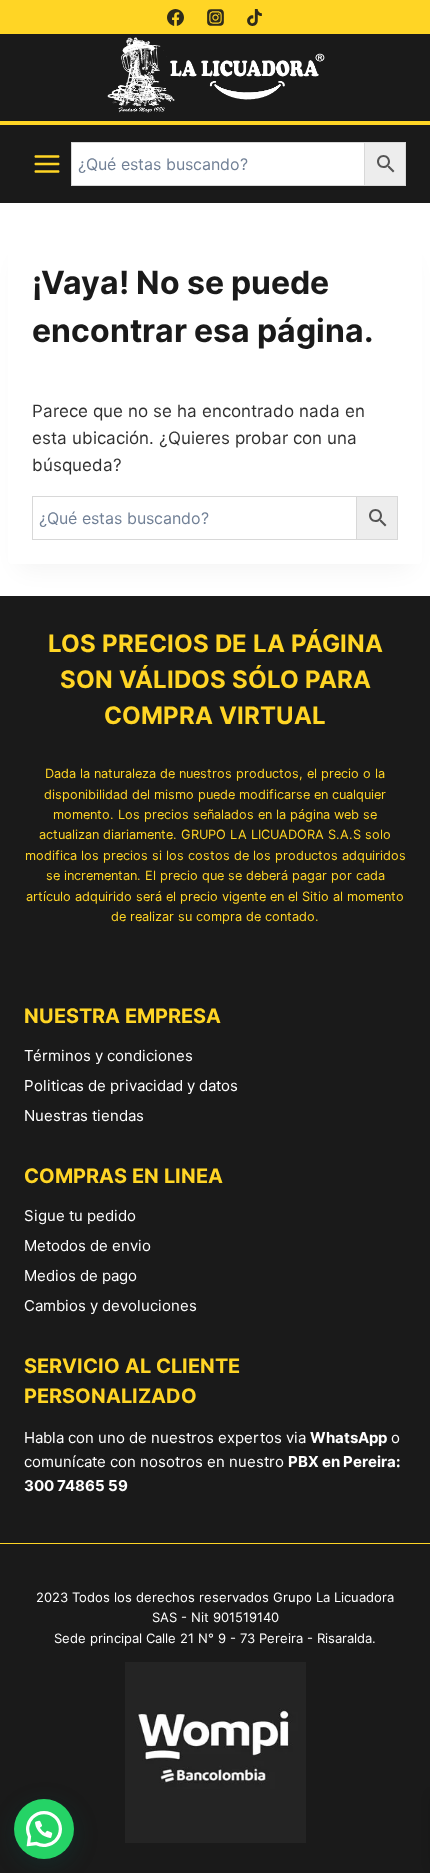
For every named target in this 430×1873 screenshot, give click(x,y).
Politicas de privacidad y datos (131, 1085)
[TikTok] (254, 17)
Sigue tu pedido (80, 1215)
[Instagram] (215, 17)
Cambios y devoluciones (110, 1305)
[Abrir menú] (47, 164)
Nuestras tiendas (84, 1115)
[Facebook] (176, 17)
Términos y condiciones (108, 1055)
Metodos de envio (87, 1245)
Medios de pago (80, 1275)
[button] (44, 1829)
